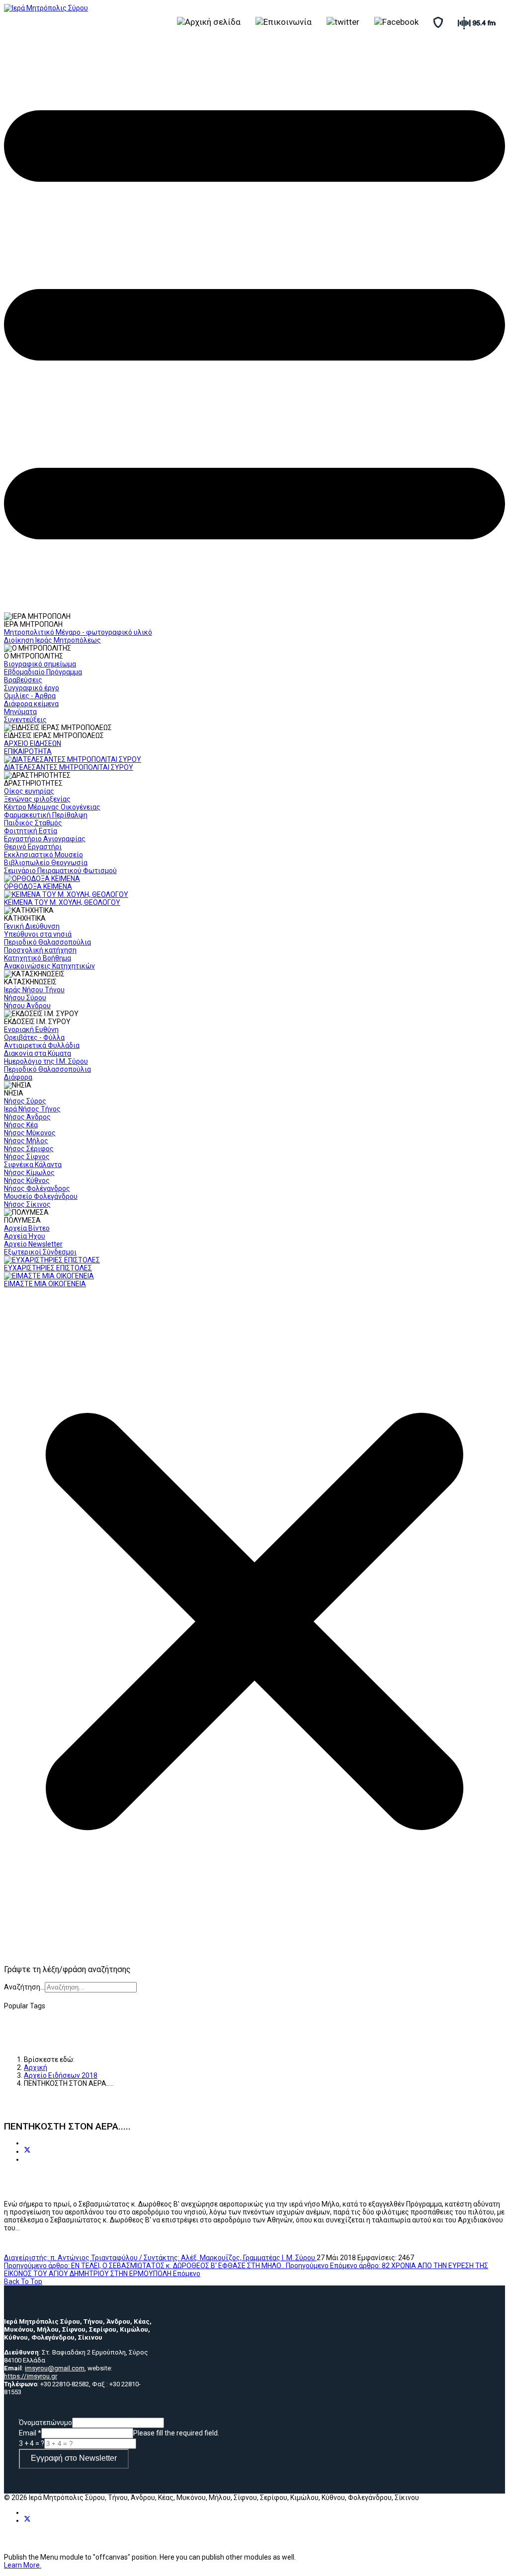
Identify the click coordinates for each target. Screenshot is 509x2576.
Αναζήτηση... (24, 1987)
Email (30, 2433)
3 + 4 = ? (32, 2443)
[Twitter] (27, 2151)
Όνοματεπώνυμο (45, 2423)
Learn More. (23, 2565)
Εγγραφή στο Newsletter (74, 2458)
